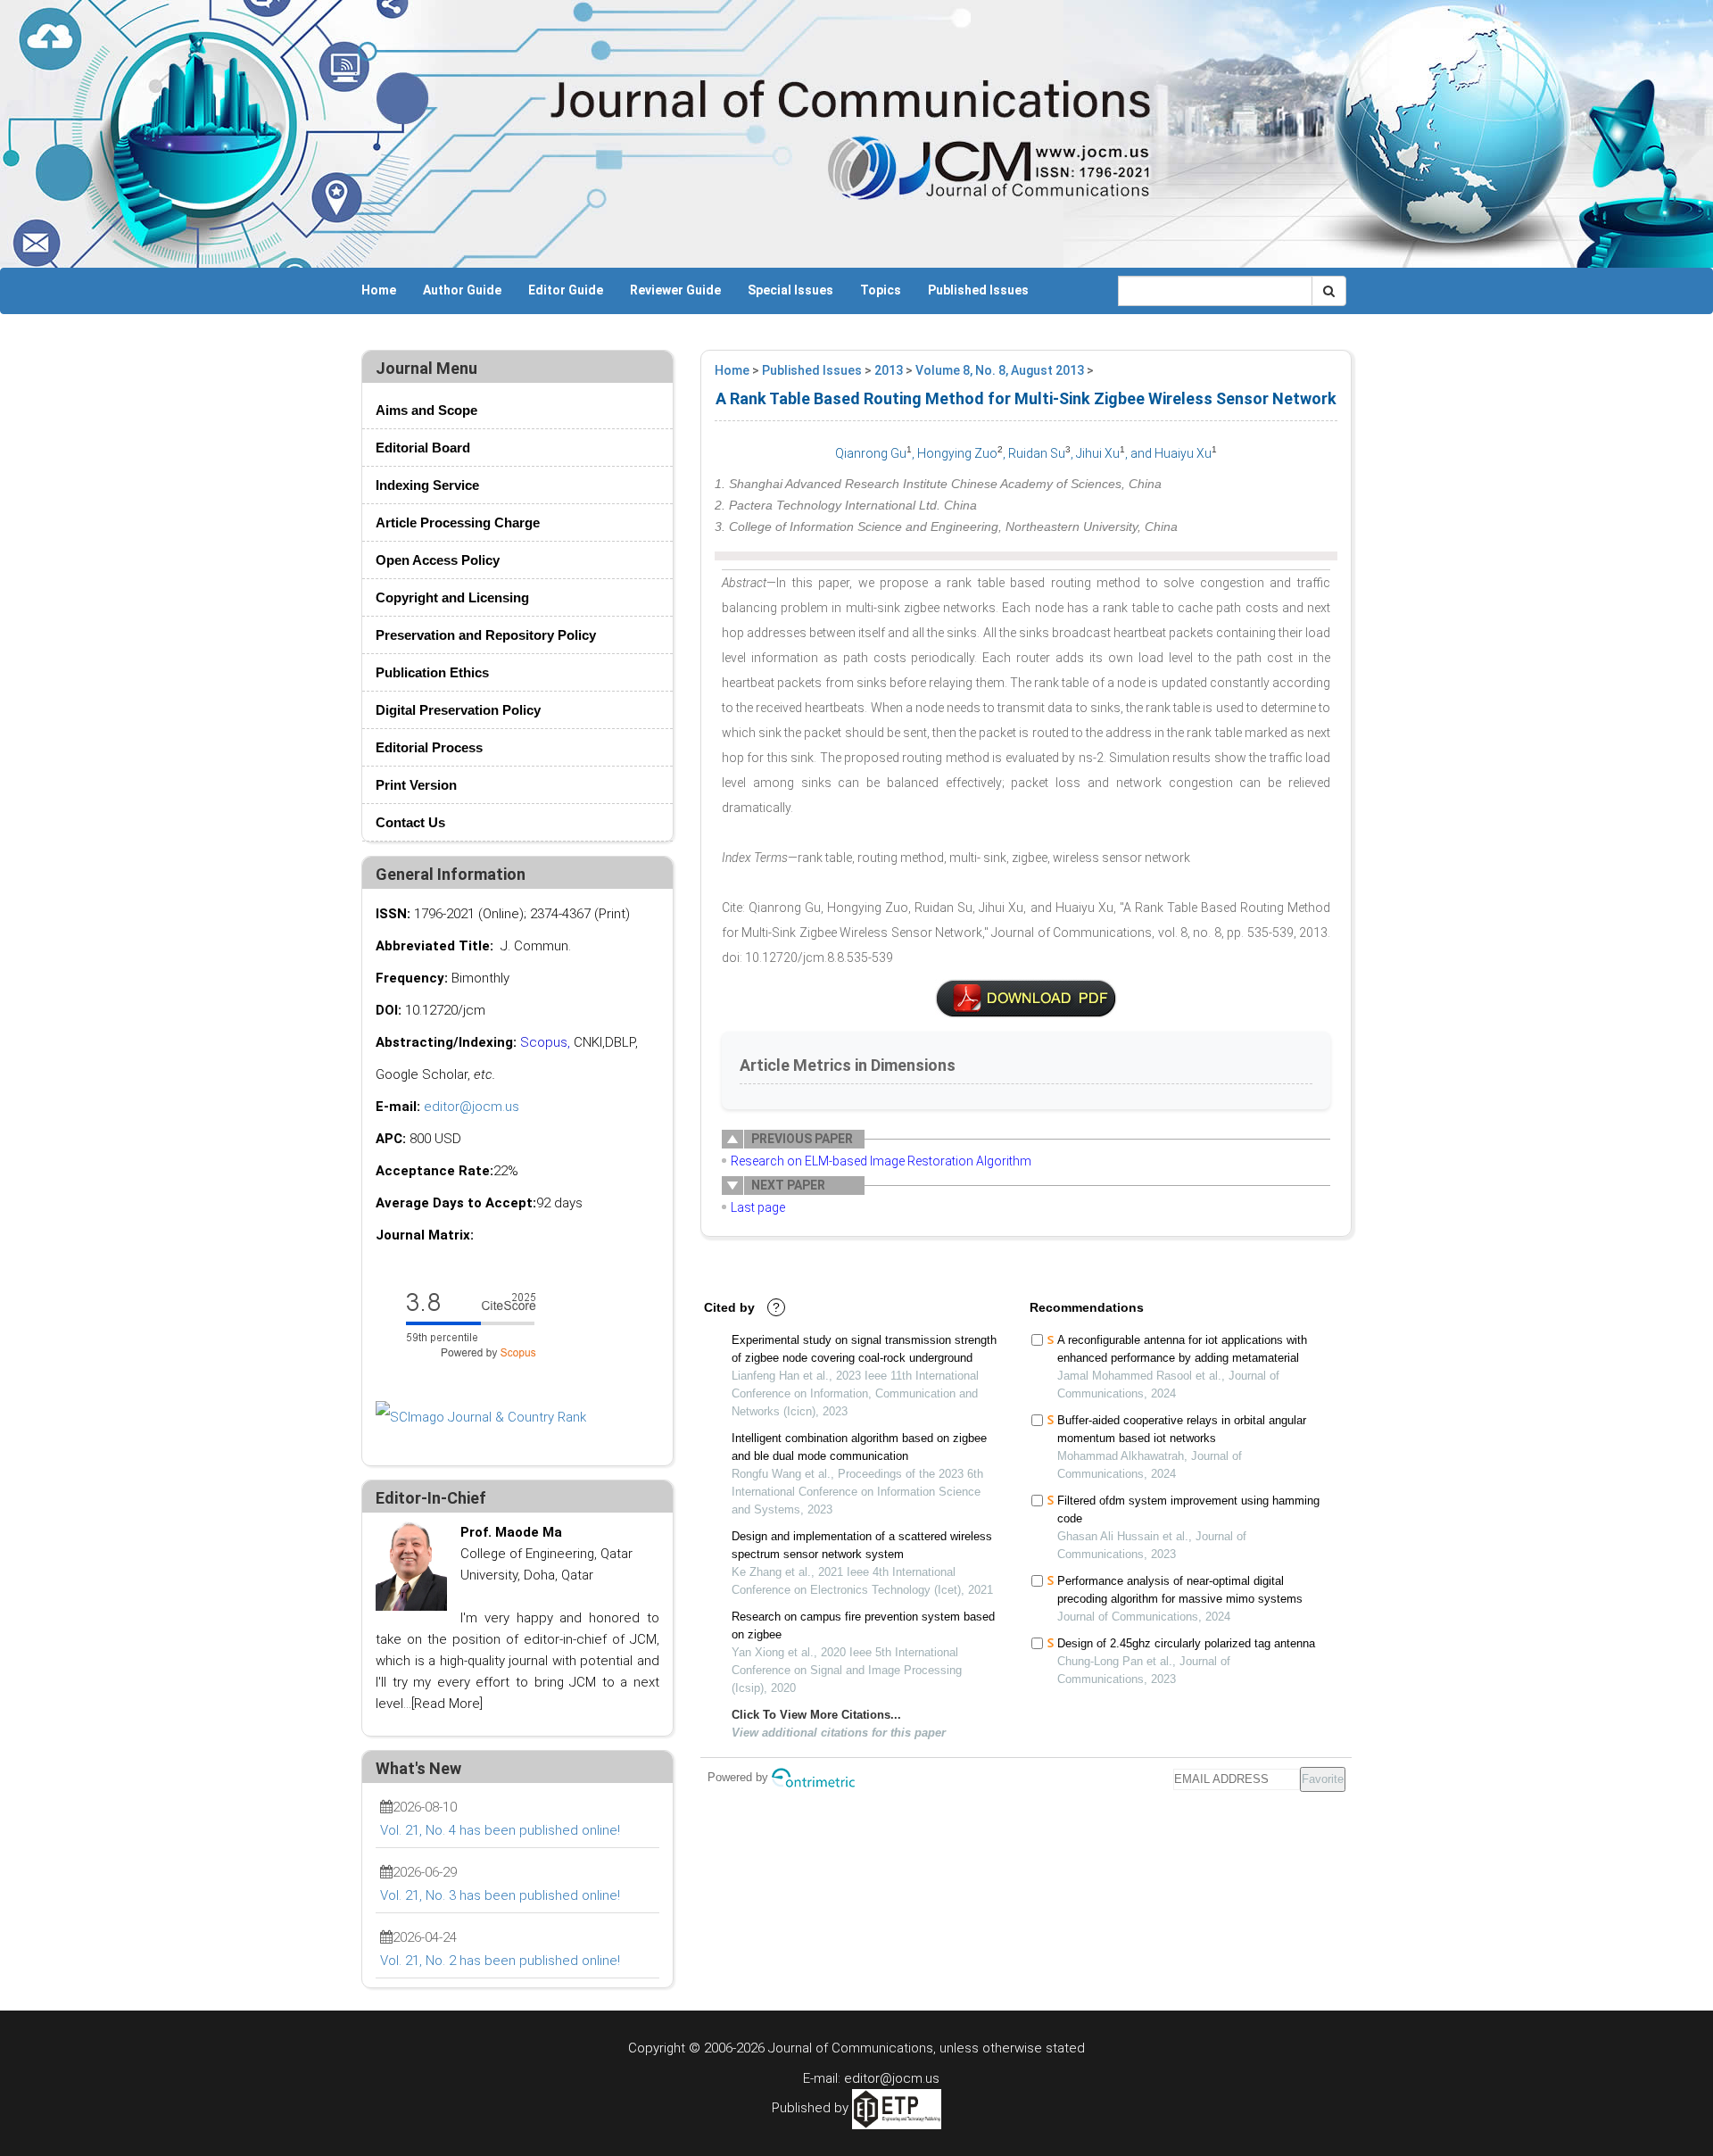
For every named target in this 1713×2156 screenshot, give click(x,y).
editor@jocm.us (472, 1107)
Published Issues (978, 290)
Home (379, 290)
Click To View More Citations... (816, 1715)
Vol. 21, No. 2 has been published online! (500, 1961)
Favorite (1323, 1779)
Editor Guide (566, 290)
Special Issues (790, 290)
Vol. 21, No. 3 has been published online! (500, 1895)
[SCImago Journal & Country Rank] (481, 1416)
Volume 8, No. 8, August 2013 (1000, 370)
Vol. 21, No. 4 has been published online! (500, 1830)
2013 (889, 370)
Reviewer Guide (675, 290)
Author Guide (462, 290)
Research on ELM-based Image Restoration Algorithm (881, 1161)
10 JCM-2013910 (1026, 999)
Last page (758, 1207)
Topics (881, 290)
